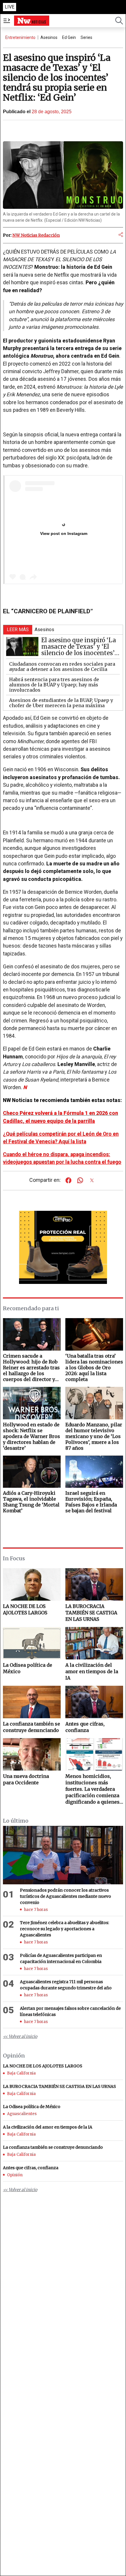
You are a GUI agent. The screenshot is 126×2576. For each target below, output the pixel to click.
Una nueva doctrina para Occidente (26, 1779)
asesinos (49, 37)
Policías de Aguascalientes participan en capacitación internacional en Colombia (61, 1958)
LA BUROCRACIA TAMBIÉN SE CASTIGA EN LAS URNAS (91, 1613)
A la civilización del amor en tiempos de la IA (92, 1671)
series (86, 37)
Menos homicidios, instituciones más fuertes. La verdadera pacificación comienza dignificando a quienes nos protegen (92, 1789)
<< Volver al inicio (20, 2036)
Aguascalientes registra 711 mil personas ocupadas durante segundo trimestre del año (66, 1985)
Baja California (21, 2073)
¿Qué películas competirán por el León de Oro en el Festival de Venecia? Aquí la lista (61, 1138)
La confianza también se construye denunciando (31, 1727)
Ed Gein (69, 37)
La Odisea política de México (28, 1668)
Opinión (15, 2175)
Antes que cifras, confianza (85, 1727)
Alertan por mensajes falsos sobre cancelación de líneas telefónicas (70, 2011)
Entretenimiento (20, 37)
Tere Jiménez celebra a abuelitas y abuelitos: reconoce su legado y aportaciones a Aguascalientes (64, 1929)
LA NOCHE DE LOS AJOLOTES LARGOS (25, 1609)
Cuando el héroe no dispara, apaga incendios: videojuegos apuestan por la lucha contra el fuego (62, 1158)
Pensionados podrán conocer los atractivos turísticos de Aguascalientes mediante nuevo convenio (65, 1896)
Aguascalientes (22, 2114)
